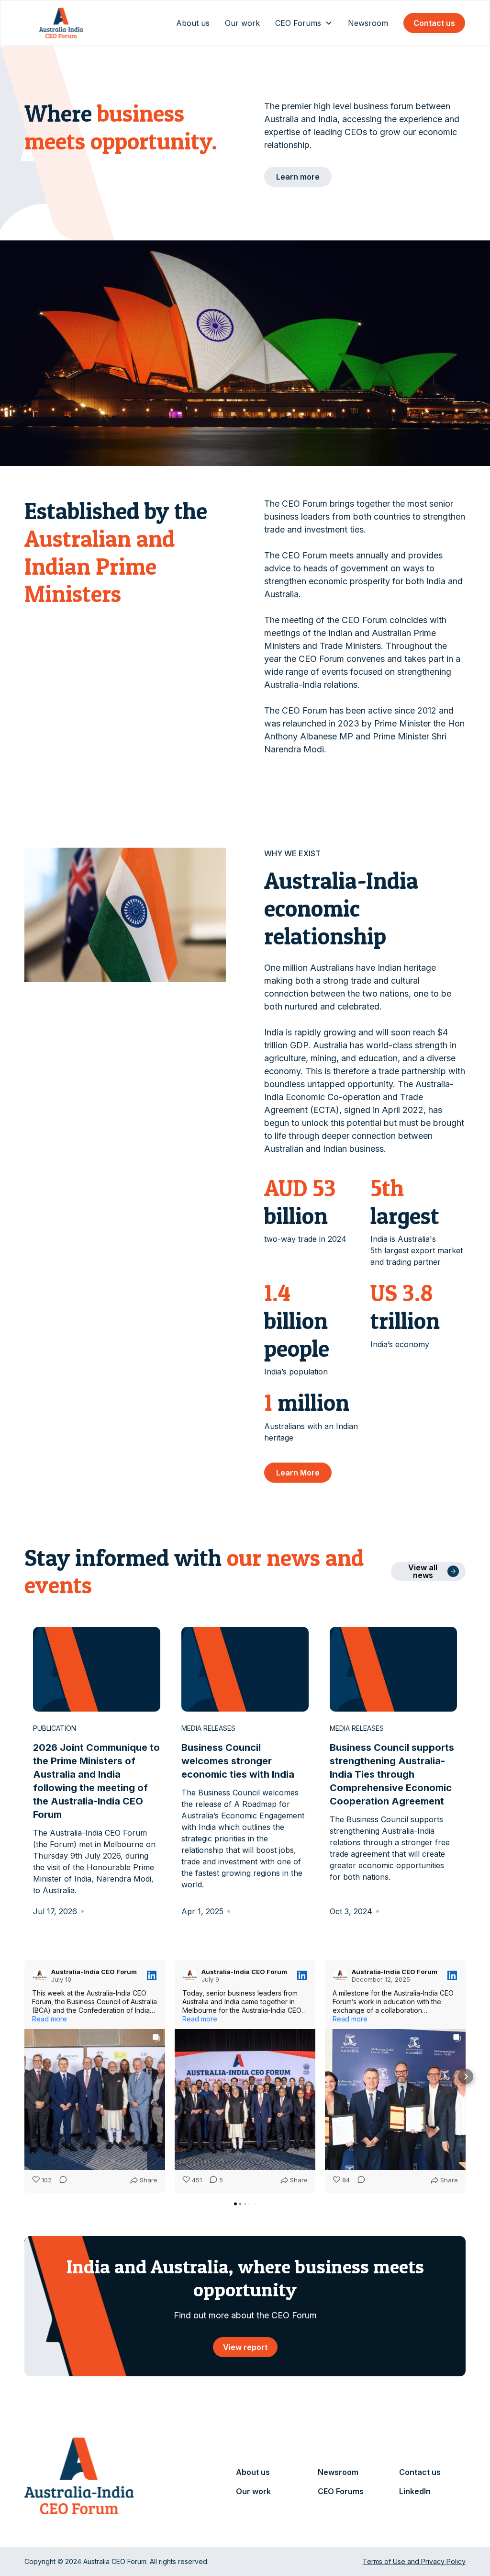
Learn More (298, 1473)
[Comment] (60, 2180)
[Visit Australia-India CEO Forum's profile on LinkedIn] (40, 1975)
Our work (242, 23)
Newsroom (368, 23)
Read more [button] (50, 2019)
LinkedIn (415, 2491)
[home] (61, 23)
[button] (304, 23)
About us (193, 23)
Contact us (434, 23)
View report (245, 2347)
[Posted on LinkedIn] (152, 1975)
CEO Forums (341, 2491)
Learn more (298, 177)
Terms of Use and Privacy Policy (414, 2561)
